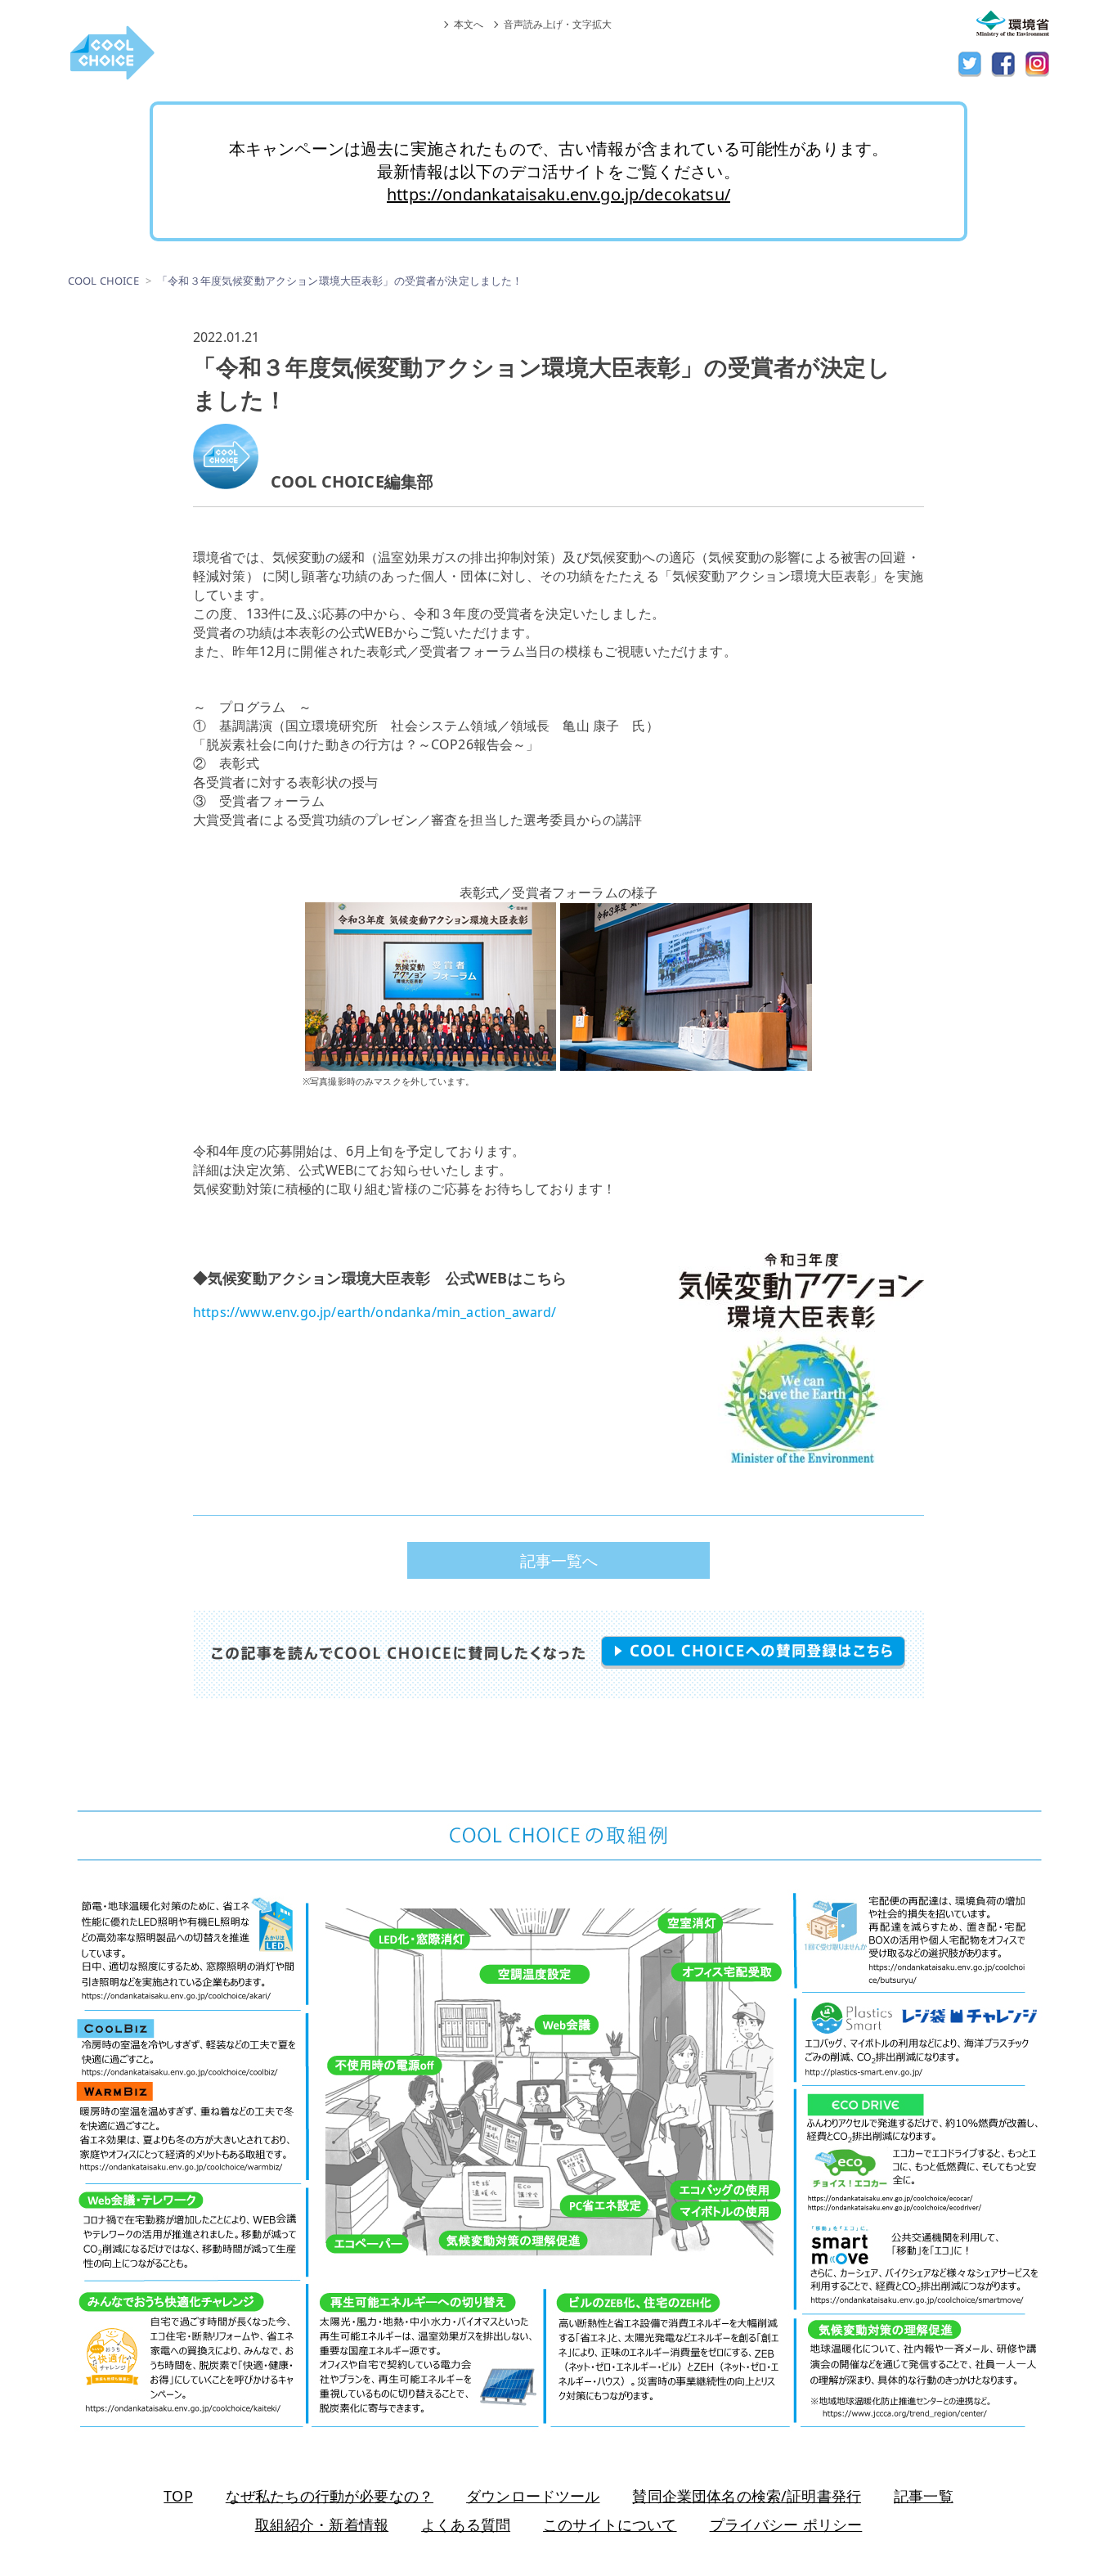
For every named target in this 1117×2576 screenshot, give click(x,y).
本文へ (469, 24)
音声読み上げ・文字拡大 (558, 24)
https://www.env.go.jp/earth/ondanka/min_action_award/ (375, 1312)
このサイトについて (610, 2524)
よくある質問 (466, 2524)
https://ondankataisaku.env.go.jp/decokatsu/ (558, 194)
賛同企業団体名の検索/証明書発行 (747, 2496)
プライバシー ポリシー (786, 2524)
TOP (178, 2496)
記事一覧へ (559, 1560)
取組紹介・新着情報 (322, 2524)
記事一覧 (924, 2496)
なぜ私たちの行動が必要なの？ (330, 2496)
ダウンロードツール (533, 2496)
